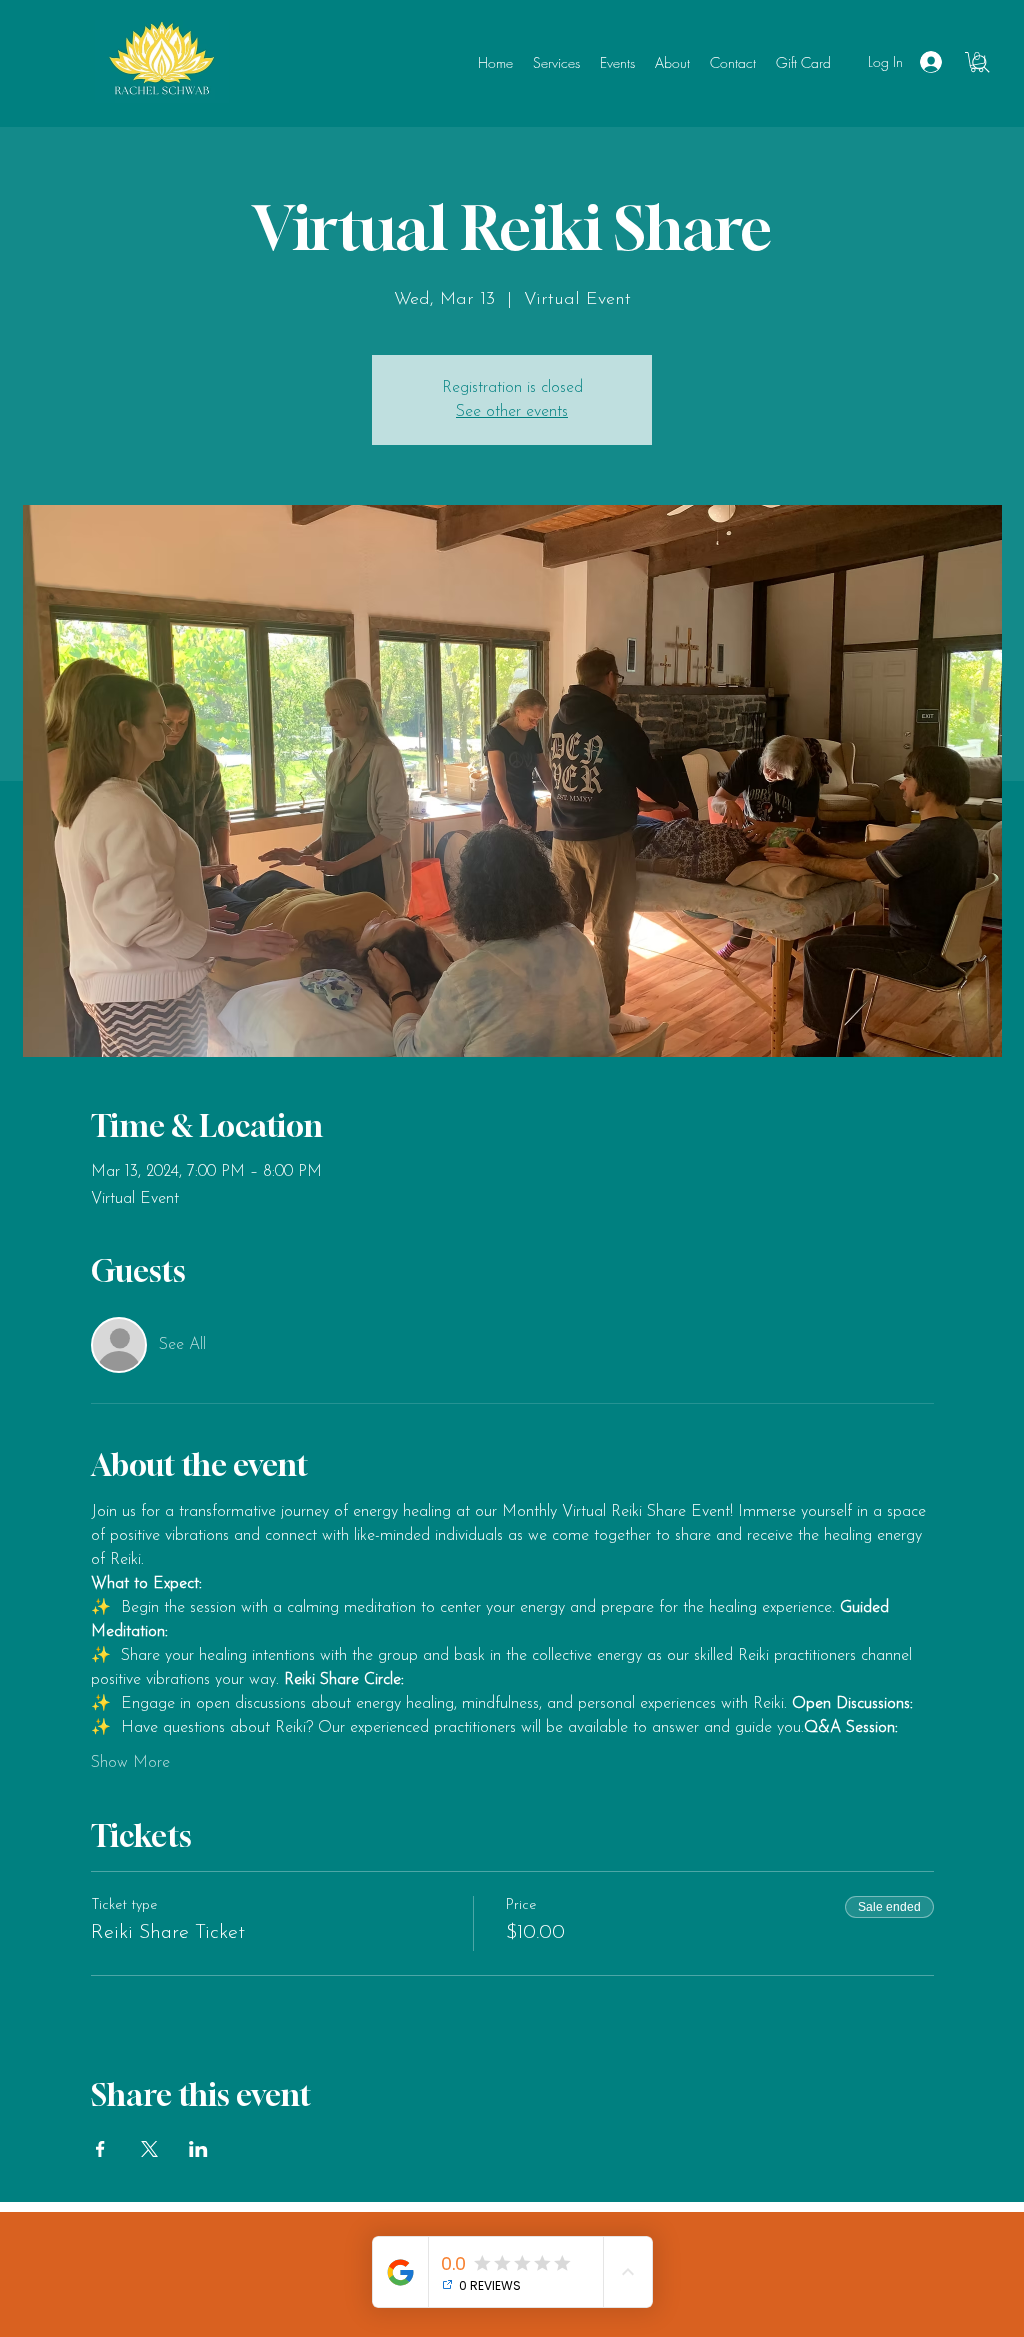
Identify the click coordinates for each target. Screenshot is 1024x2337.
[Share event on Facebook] (100, 2149)
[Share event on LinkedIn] (198, 2149)
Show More (130, 1763)
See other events (512, 412)
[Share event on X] (149, 2149)
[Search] (981, 64)
